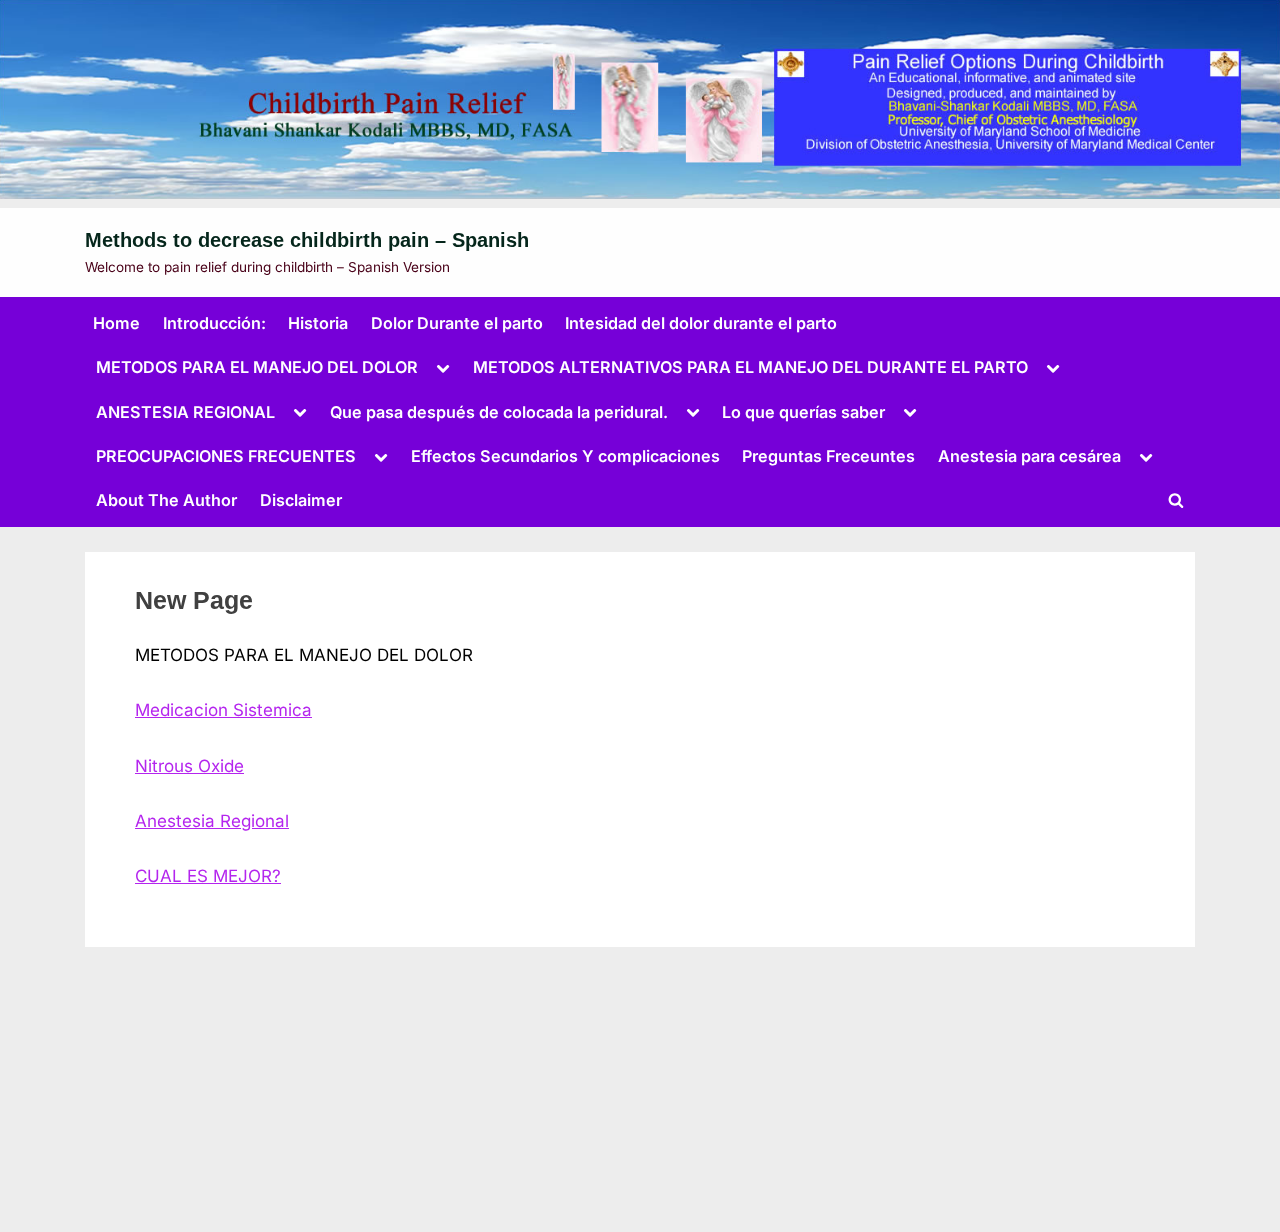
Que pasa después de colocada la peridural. (499, 412)
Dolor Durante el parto (457, 323)
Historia (318, 323)
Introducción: (214, 323)
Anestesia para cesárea (1029, 456)
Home (116, 323)
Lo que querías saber (803, 412)
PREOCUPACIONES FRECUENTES (226, 456)
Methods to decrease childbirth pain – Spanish (307, 240)
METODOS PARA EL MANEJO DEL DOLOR (257, 367)
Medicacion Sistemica (223, 710)
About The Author (166, 500)
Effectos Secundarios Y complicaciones (565, 456)
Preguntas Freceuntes (828, 456)
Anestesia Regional (212, 821)
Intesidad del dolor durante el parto (701, 323)
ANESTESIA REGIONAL (185, 412)
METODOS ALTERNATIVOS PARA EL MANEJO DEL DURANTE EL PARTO (750, 367)
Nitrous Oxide (189, 766)
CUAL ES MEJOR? (208, 876)
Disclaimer (301, 500)
